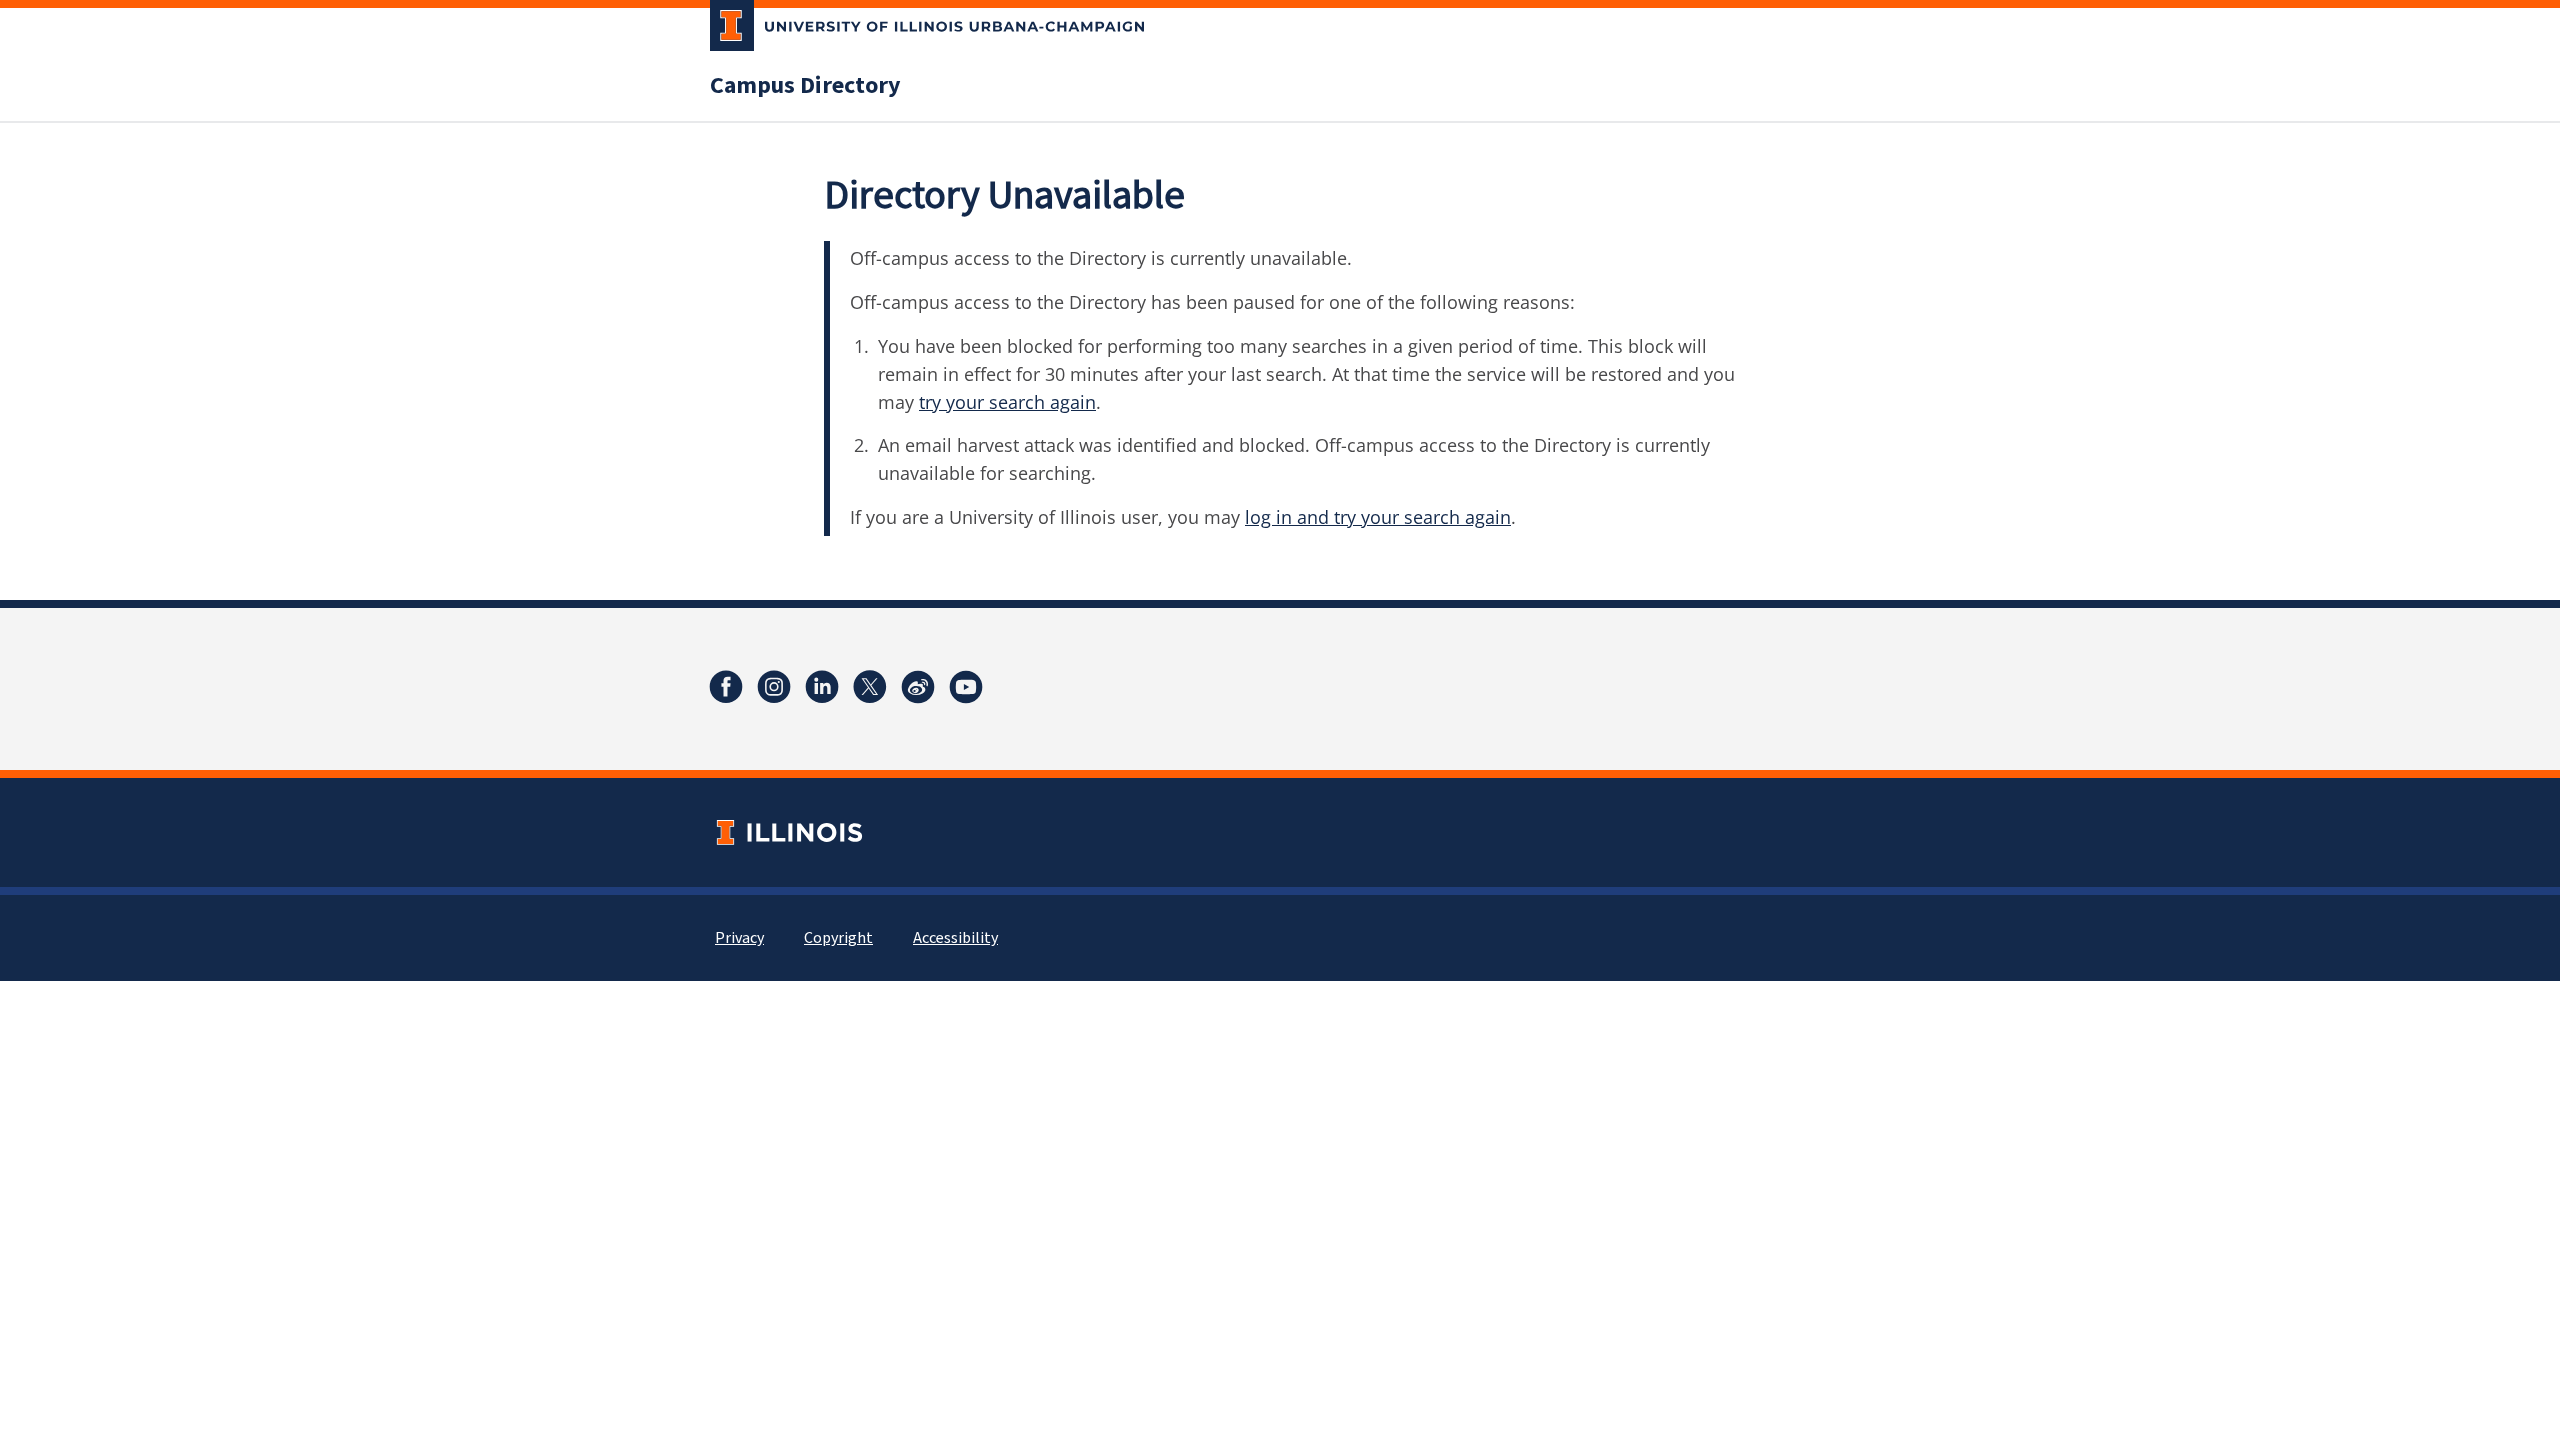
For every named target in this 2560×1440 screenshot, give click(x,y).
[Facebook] (726, 687)
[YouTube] (966, 687)
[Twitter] (870, 687)
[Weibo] (918, 687)
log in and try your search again (1378, 517)
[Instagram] (774, 687)
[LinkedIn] (822, 687)
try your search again (1007, 402)
